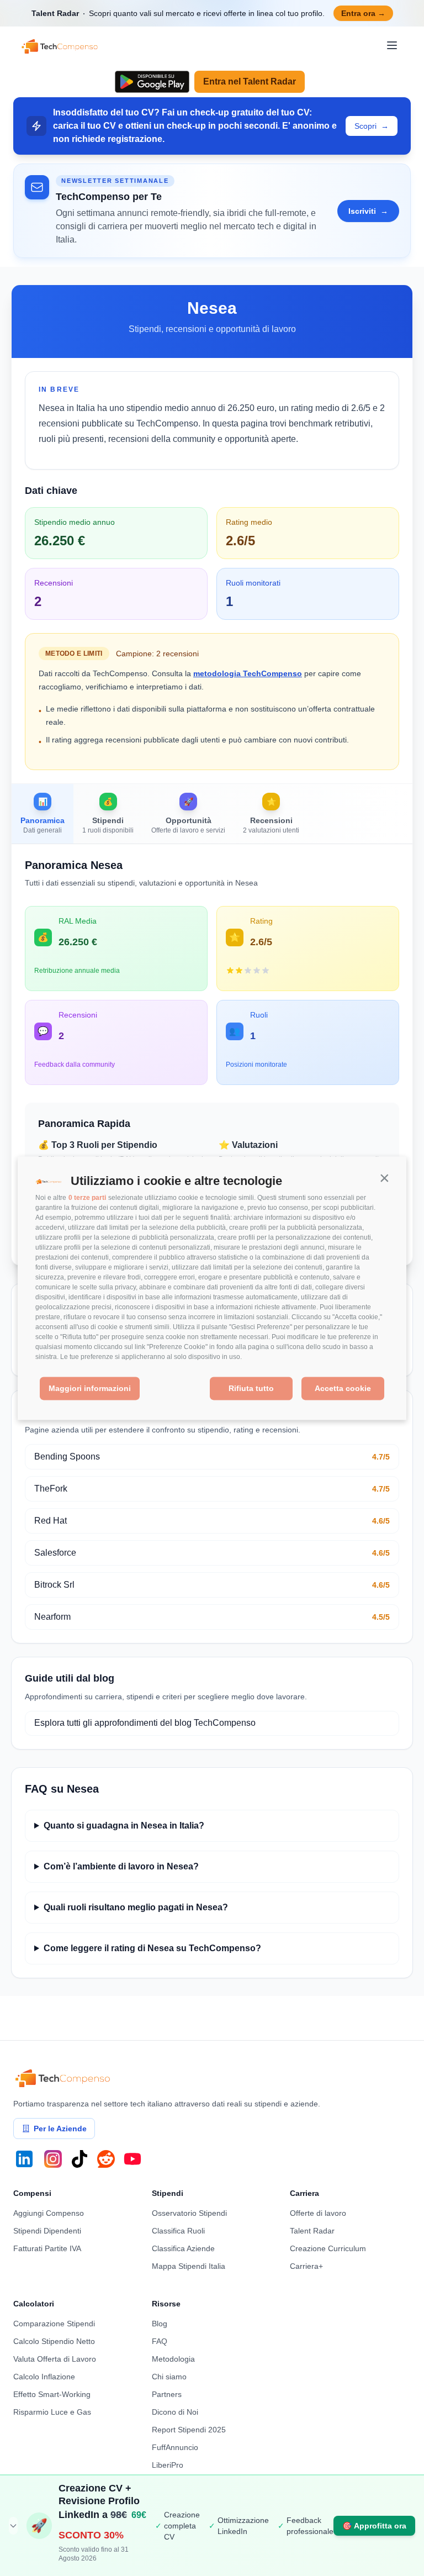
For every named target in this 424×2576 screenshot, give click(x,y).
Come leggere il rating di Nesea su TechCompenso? (152, 1948)
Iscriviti (368, 211)
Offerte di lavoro (318, 2213)
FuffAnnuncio (175, 2447)
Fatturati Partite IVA (47, 2248)
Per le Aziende (60, 2129)
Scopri (372, 126)
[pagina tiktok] (79, 2159)
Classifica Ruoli (178, 2231)
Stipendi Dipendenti (47, 2231)
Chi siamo (169, 2377)
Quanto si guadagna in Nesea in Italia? (124, 1826)
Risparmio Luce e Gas (52, 2412)
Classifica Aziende (183, 2248)
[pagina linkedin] (24, 2159)
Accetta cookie (343, 1389)
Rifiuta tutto (251, 1389)
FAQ (160, 2341)
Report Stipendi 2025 (189, 2430)
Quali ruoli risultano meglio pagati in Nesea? (136, 1907)
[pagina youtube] (132, 2159)
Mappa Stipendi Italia (189, 2266)
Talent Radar (312, 2231)
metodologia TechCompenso (248, 673)
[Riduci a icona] (13, 2526)
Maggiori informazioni (90, 1389)
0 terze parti (87, 1198)
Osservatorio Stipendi (189, 2213)
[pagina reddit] (106, 2159)
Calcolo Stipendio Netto (54, 2341)
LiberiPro (168, 2465)
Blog (160, 2324)
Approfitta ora (374, 2526)
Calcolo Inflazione (44, 2377)
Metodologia (173, 2359)
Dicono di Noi (175, 2412)
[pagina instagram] (53, 2159)
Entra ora (363, 13)
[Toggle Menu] (392, 45)
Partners (167, 2394)
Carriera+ (306, 2266)
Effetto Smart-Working (52, 2394)
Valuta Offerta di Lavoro (55, 2359)
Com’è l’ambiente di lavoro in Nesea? (121, 1866)
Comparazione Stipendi (54, 2324)
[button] (384, 1178)
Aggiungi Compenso (49, 2213)
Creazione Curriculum (328, 2248)
